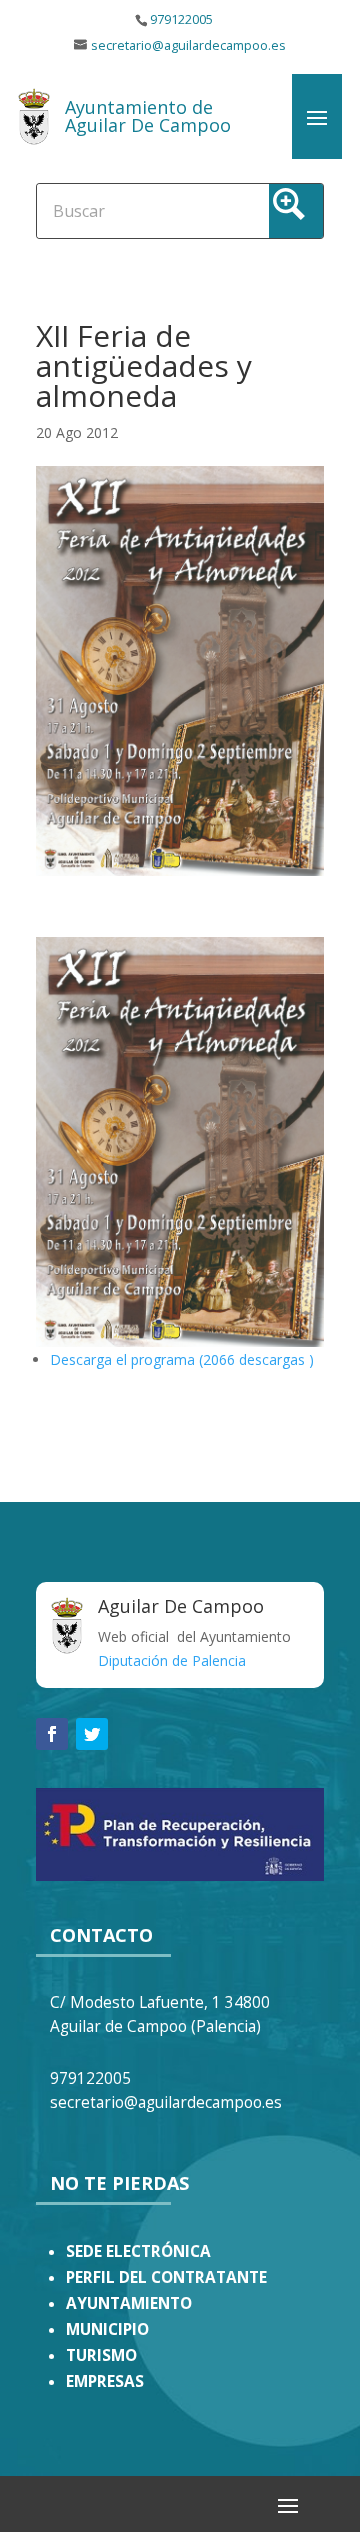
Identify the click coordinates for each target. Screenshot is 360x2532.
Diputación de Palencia (172, 1660)
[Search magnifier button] (296, 211)
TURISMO (101, 2355)
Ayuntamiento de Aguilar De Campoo (148, 116)
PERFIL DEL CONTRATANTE (166, 2277)
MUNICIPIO (107, 2329)
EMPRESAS (105, 2381)
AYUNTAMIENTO (129, 2303)
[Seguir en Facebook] (52, 1734)
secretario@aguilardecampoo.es (188, 45)
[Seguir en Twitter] (92, 1734)
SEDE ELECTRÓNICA (138, 2251)
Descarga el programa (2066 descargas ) (182, 1359)
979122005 (181, 19)
